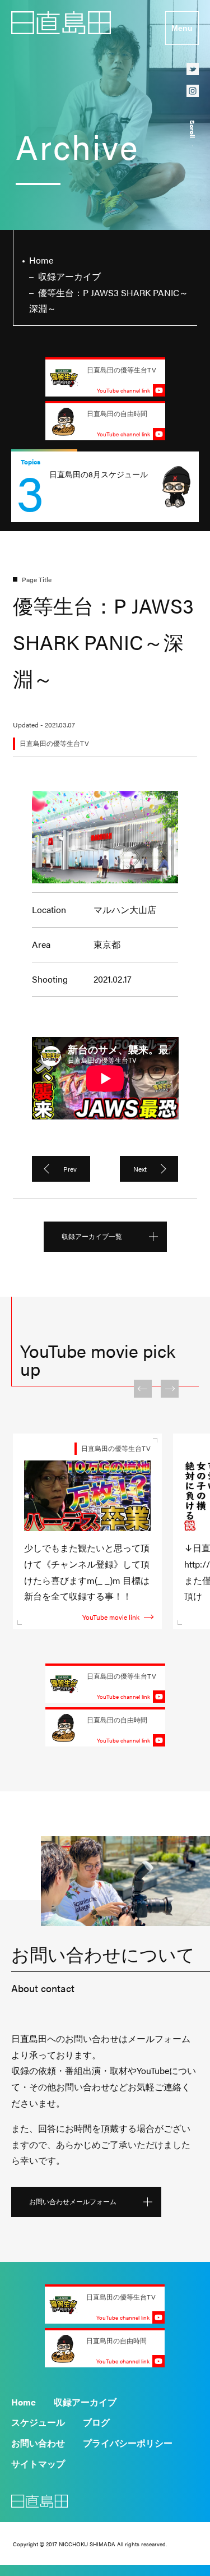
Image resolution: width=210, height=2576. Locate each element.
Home (24, 2402)
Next (140, 1169)
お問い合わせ (38, 2443)
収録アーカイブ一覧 (92, 1236)
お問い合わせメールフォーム (73, 2201)
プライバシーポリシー (128, 2443)
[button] (143, 1389)
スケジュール (38, 2422)
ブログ (96, 2422)
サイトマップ (38, 2464)
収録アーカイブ (85, 2402)
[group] (105, 487)
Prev (70, 1169)
